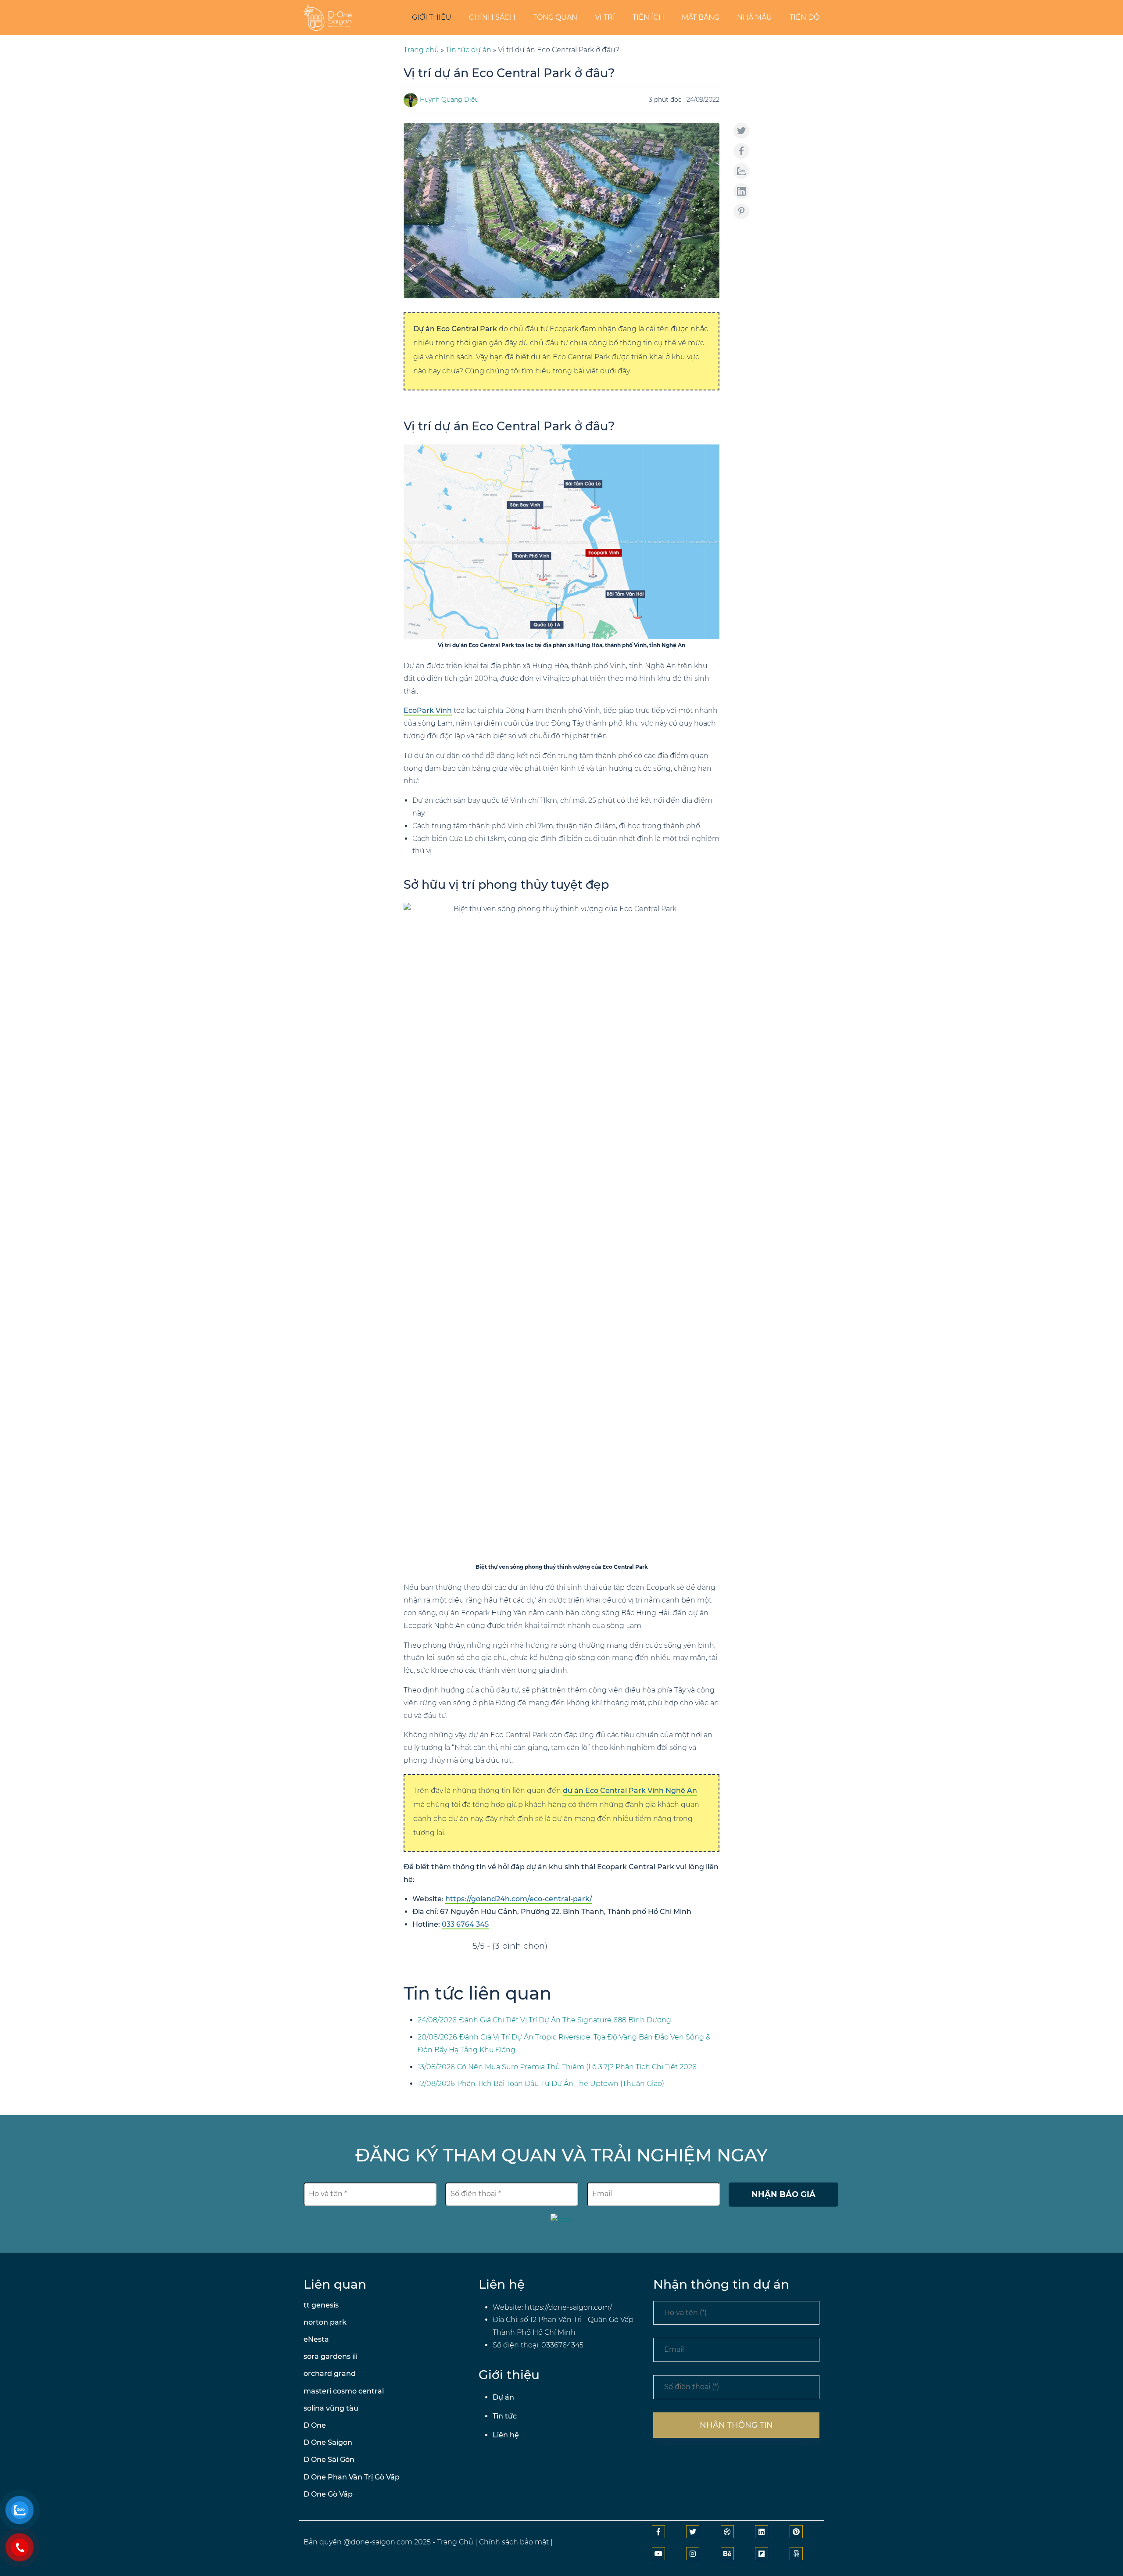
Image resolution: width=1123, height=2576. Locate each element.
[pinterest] (796, 2532)
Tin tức (505, 2416)
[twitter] (693, 2532)
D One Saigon (328, 2442)
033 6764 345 (465, 1924)
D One (315, 2425)
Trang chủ (421, 50)
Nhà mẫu (755, 17)
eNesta (316, 2339)
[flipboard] (762, 2554)
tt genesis (321, 2305)
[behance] (727, 2554)
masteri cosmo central (344, 2391)
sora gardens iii (331, 2356)
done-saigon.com (382, 2542)
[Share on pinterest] (741, 211)
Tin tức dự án (469, 50)
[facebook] (658, 2532)
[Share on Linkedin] (741, 191)
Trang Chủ (455, 2542)
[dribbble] (727, 2532)
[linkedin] (762, 2532)
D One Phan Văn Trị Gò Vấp (352, 2477)
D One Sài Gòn (329, 2460)
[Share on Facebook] (741, 151)
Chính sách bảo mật (514, 2542)
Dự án (503, 2397)
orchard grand (330, 2374)
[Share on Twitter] (741, 131)
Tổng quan (555, 17)
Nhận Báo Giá (783, 2194)
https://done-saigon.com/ (568, 2307)
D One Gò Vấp (328, 2494)
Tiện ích (648, 17)
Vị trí (605, 17)
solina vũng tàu (331, 2408)
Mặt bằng (701, 17)
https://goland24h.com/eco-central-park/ (519, 1899)
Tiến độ (805, 17)
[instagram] (693, 2554)
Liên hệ (506, 2435)
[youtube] (658, 2554)
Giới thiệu (432, 17)
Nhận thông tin (736, 2425)
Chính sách (492, 17)
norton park (325, 2322)
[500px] (796, 2554)
